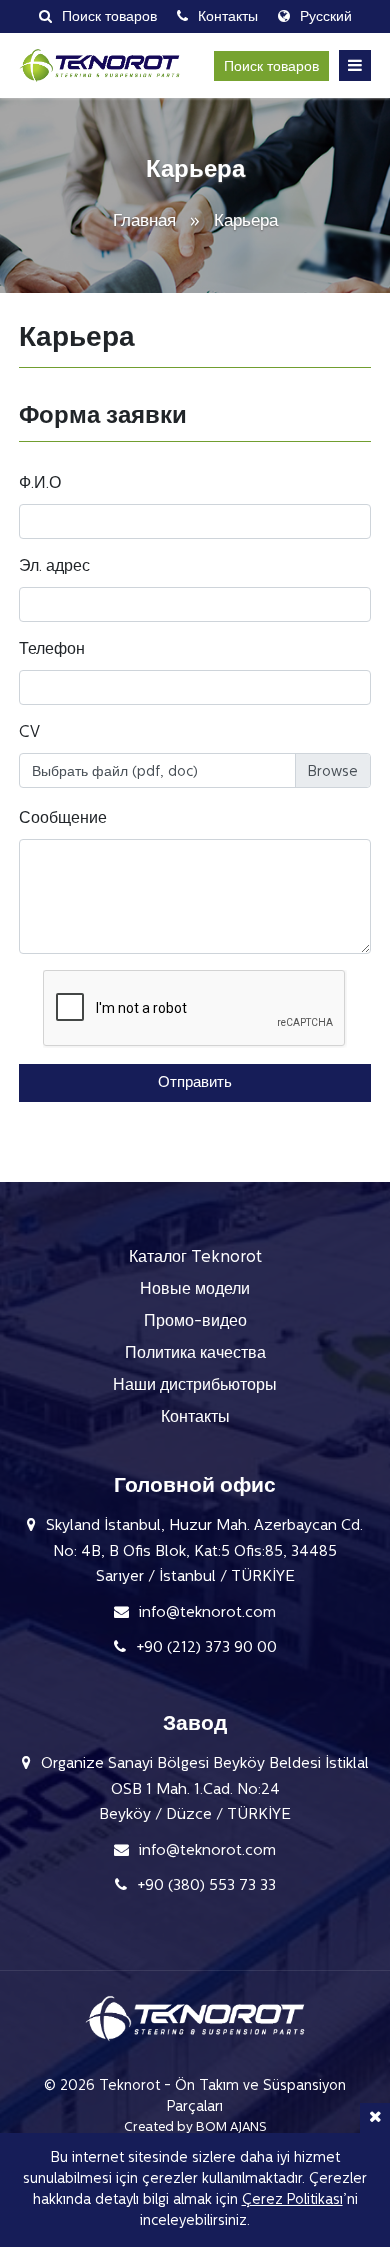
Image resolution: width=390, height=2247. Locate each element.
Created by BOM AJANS (195, 2127)
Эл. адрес (54, 567)
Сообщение (63, 819)
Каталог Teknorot (195, 1258)
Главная (146, 221)
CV (29, 733)
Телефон (52, 650)
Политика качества (195, 1354)
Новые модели (195, 1290)
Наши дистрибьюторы (195, 1386)
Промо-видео (195, 1322)
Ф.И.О (40, 484)
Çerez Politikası (292, 2200)
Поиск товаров (271, 67)
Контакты (195, 1418)
